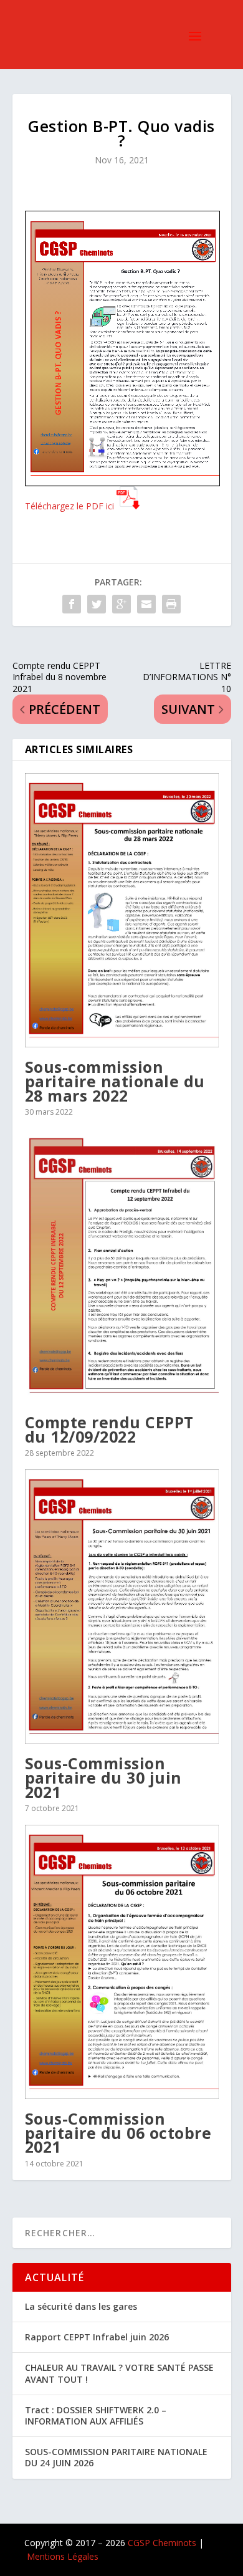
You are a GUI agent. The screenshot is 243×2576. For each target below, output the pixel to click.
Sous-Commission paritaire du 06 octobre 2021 (118, 2132)
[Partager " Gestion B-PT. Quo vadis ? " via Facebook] (72, 604)
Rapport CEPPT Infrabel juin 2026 (97, 2337)
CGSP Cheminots (162, 2543)
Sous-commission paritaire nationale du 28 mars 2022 (115, 1081)
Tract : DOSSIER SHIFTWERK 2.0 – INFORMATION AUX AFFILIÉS (96, 2415)
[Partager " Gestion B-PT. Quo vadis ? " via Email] (146, 604)
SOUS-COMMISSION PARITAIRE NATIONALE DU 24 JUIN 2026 (116, 2457)
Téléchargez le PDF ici (69, 506)
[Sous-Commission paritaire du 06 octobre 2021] (122, 1962)
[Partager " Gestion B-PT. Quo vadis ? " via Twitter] (97, 604)
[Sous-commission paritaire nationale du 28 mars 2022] (122, 910)
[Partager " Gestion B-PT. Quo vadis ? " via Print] (171, 604)
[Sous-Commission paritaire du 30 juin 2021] (122, 1607)
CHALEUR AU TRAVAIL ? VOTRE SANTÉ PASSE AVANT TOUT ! (119, 2373)
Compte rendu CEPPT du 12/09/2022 (109, 1429)
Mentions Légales (63, 2556)
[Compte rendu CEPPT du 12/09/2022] (122, 1266)
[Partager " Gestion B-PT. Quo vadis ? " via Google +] (121, 604)
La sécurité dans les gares (81, 2306)
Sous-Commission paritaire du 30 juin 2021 (103, 1777)
